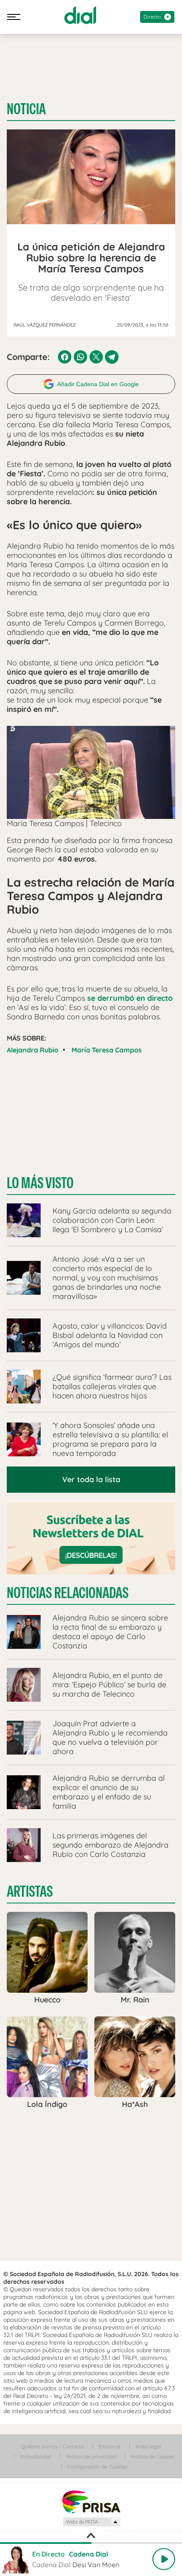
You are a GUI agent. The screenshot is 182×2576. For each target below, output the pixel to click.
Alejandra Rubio (33, 1050)
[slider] (91, 2543)
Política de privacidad (91, 2457)
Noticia (26, 109)
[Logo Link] (80, 15)
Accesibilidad (36, 2457)
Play (164, 2559)
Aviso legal (148, 2446)
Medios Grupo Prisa (91, 2522)
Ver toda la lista (91, 1479)
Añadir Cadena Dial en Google (98, 384)
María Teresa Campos (107, 1050)
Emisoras (110, 2446)
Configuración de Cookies (97, 2467)
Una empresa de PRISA (91, 2501)
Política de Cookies (153, 2457)
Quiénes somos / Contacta (52, 2446)
